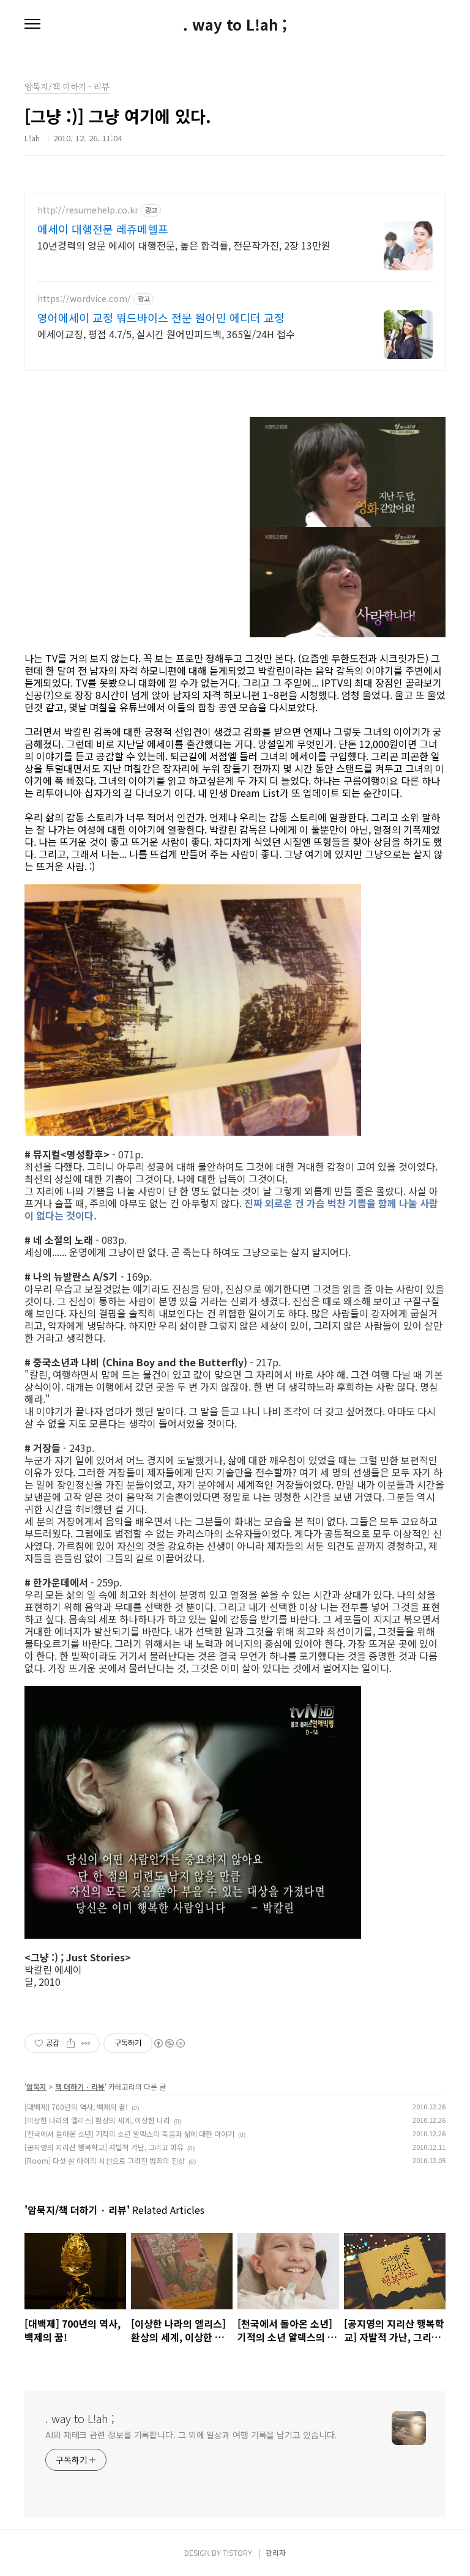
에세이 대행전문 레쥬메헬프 (103, 229)
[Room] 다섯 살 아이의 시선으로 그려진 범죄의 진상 (105, 2160)
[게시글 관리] (86, 2043)
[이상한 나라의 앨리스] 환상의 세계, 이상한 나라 (97, 2120)
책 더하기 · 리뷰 (80, 2086)
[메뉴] (32, 24)
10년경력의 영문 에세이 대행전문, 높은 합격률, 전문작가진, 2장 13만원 (184, 245)
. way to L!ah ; (235, 24)
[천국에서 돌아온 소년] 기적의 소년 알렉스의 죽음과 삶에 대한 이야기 (129, 2134)
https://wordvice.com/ (84, 299)
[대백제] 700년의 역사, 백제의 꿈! (76, 2107)
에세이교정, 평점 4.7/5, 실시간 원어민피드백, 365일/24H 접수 (166, 334)
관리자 (276, 2552)
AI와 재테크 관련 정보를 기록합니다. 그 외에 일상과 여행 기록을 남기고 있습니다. (191, 2435)
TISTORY (237, 2552)
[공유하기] (71, 2043)
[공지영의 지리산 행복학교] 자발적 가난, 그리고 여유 (104, 2147)
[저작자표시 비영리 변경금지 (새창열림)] (169, 2043)
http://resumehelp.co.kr (88, 210)
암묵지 (36, 2086)
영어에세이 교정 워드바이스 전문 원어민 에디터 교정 (161, 317)
